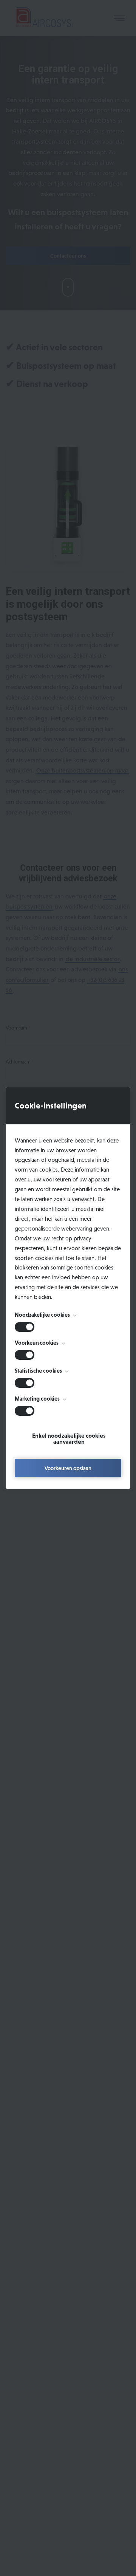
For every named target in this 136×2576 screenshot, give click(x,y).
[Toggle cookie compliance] (25, 1355)
